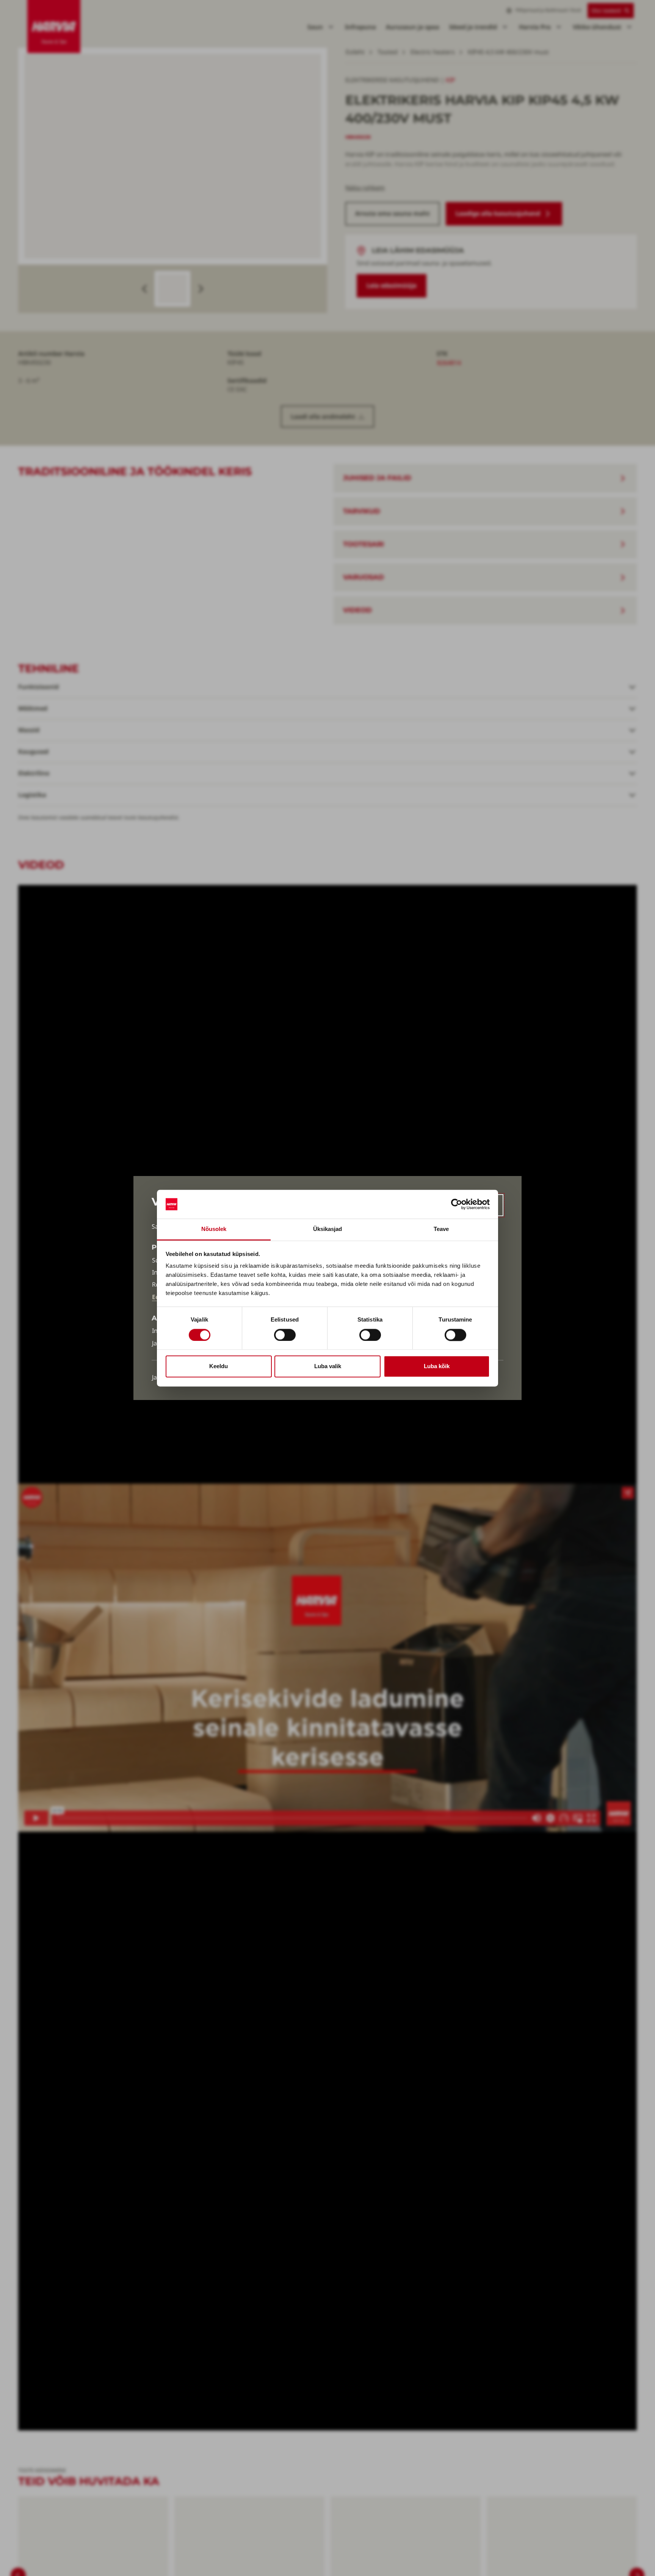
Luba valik (328, 1366)
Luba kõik (437, 1366)
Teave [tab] (441, 1229)
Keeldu (219, 1366)
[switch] (285, 1335)
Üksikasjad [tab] (328, 1229)
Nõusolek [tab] (214, 1229)
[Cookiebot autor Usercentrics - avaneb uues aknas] (457, 1204)
